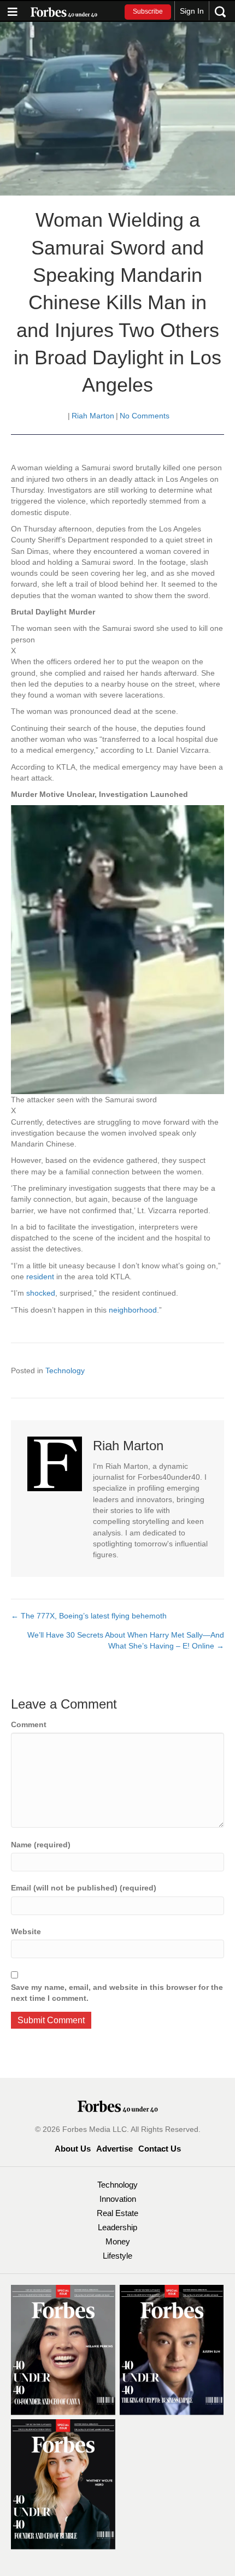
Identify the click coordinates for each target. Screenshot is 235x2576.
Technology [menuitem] (117, 2185)
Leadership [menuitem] (117, 2227)
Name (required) (41, 1845)
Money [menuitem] (118, 2241)
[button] (148, 12)
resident (41, 1277)
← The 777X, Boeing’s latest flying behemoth (89, 1616)
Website (26, 1931)
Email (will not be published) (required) (84, 1888)
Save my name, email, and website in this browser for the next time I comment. (117, 1993)
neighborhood (133, 1310)
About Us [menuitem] (73, 2149)
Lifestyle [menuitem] (117, 2256)
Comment (29, 1724)
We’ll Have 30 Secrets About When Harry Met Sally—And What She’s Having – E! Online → (126, 1640)
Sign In (192, 11)
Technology (65, 1370)
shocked (41, 1293)
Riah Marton (93, 416)
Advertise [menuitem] (114, 2149)
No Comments (145, 416)
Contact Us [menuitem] (160, 2149)
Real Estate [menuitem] (117, 2213)
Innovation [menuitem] (118, 2199)
